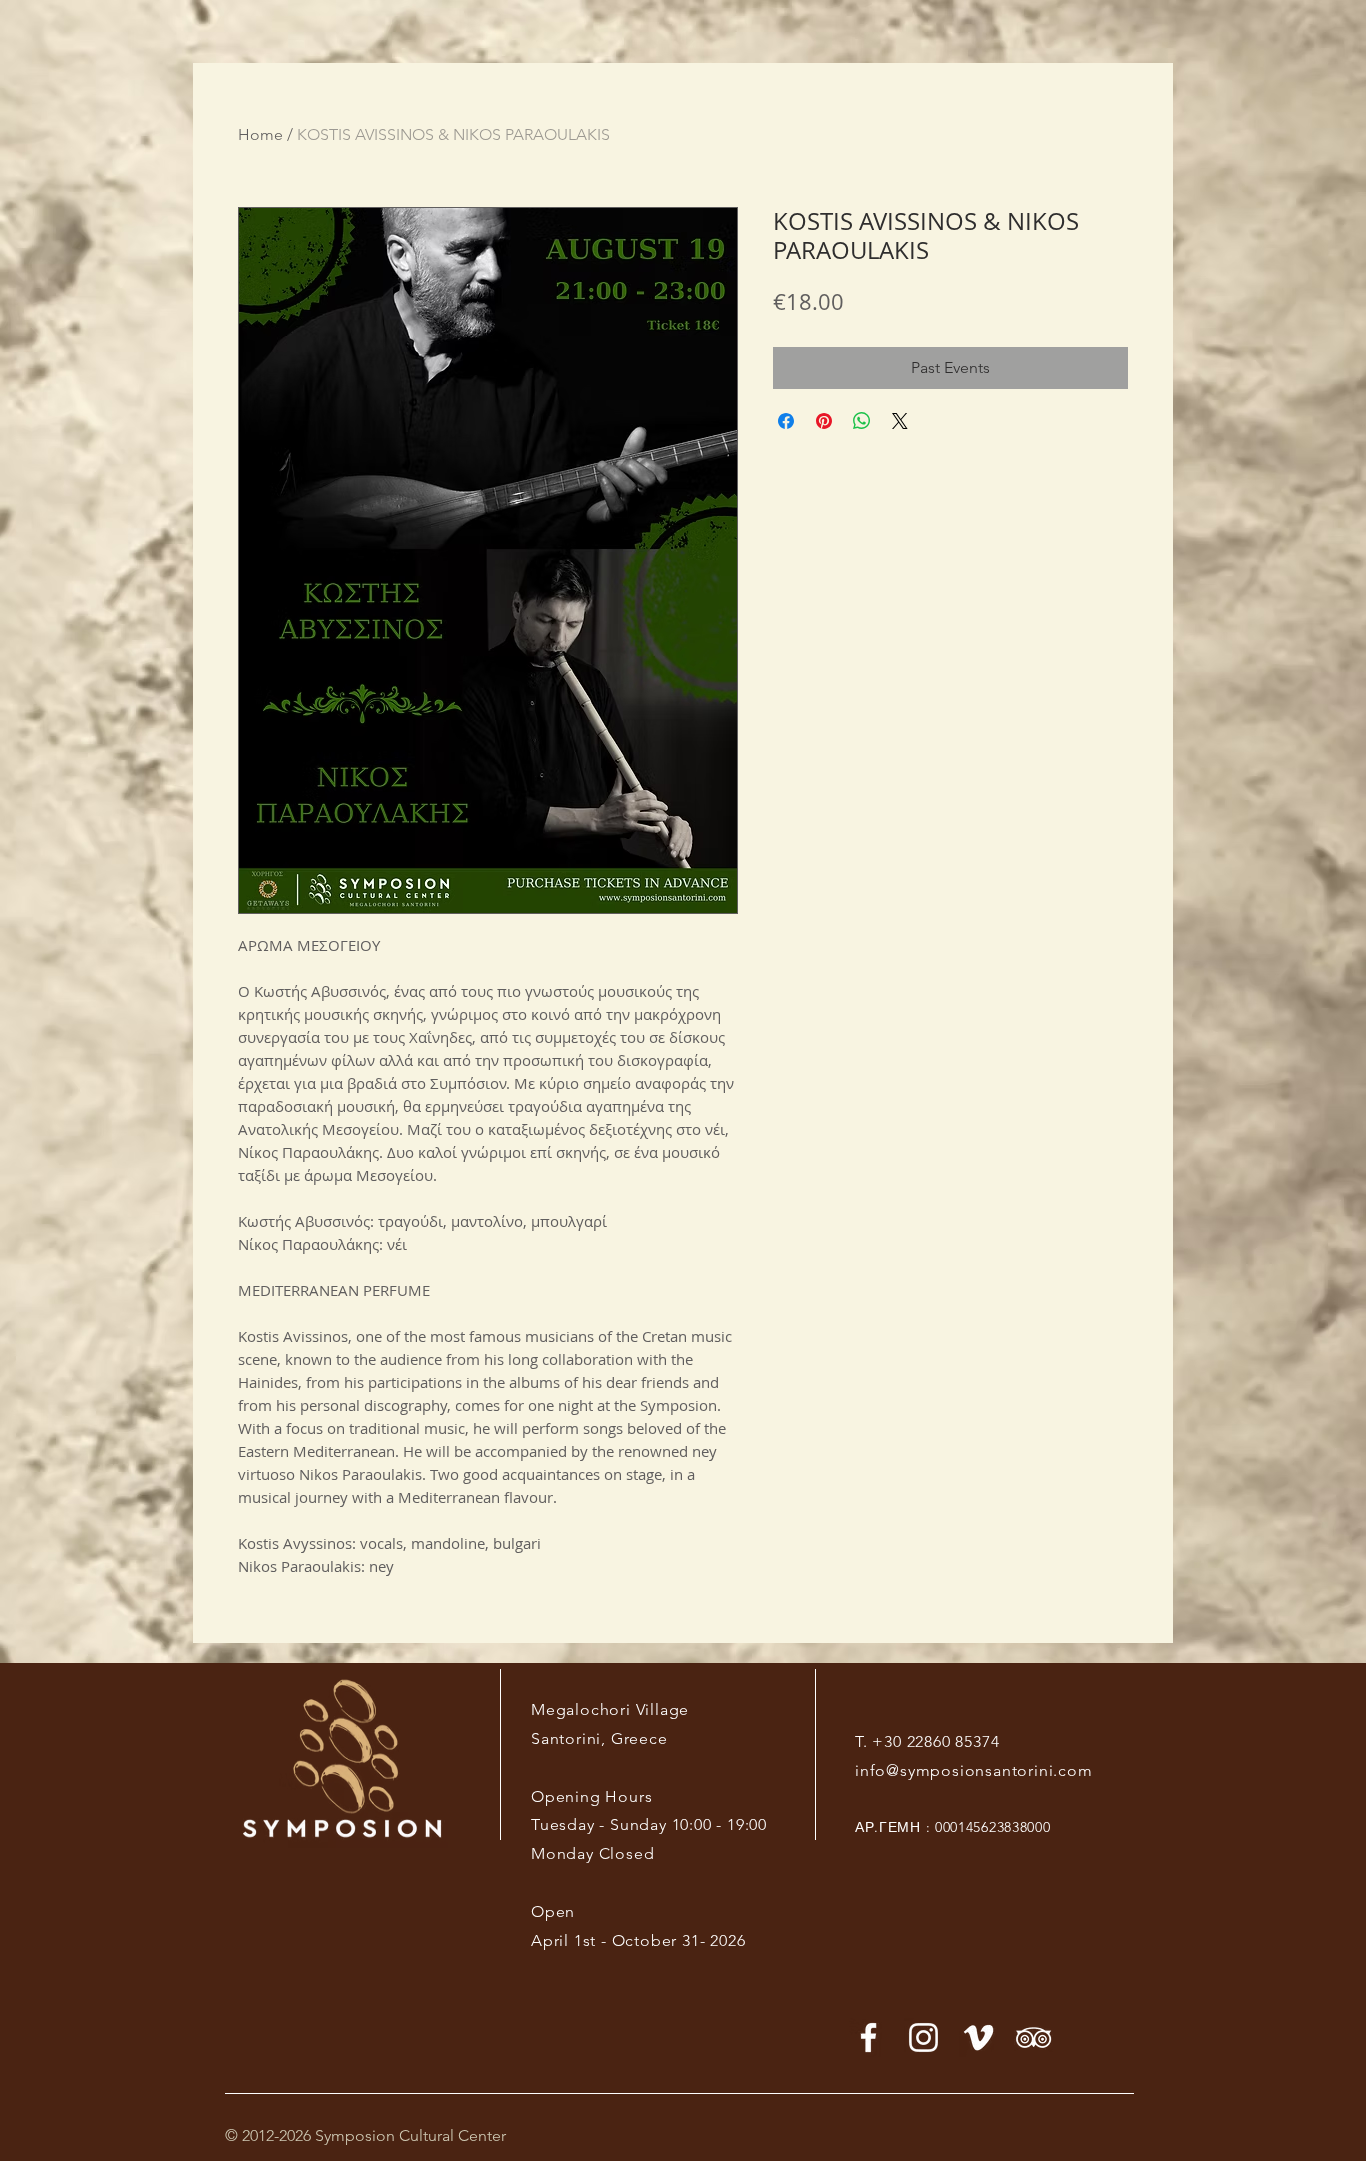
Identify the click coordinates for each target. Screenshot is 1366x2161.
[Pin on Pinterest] (824, 421)
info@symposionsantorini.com (974, 1770)
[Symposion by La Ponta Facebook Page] (868, 2037)
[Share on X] (900, 421)
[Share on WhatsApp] (862, 421)
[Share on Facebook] (786, 421)
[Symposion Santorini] (923, 2037)
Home (260, 134)
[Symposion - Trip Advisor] (1033, 2037)
